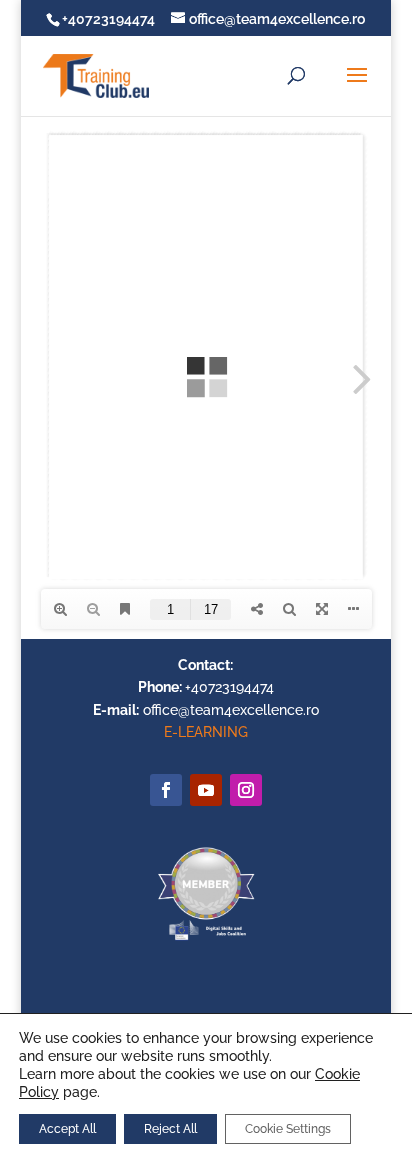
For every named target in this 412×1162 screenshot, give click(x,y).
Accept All (67, 1129)
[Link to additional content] (206, 790)
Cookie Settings (288, 1129)
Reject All (170, 1129)
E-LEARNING (206, 732)
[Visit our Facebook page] (166, 790)
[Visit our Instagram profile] (246, 790)
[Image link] (206, 939)
